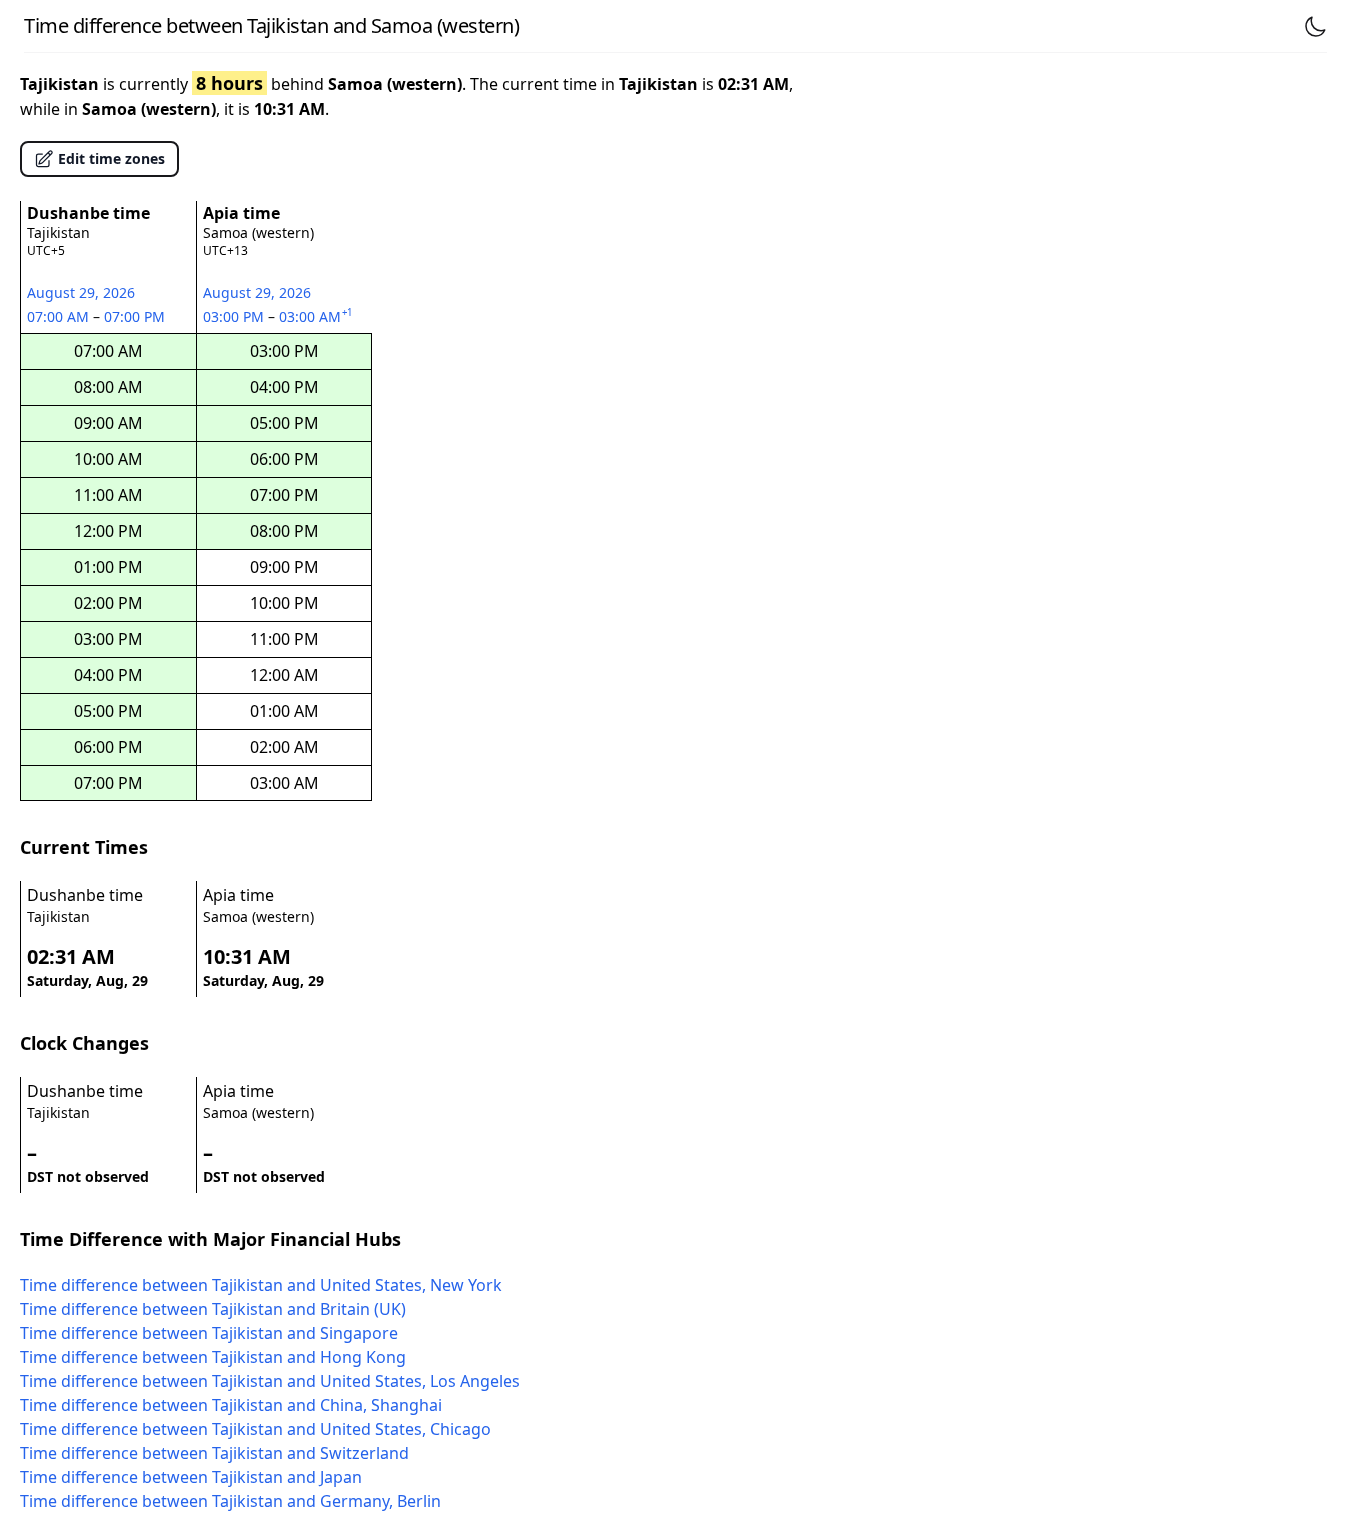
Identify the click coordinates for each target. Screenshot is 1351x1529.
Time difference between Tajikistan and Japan (191, 1477)
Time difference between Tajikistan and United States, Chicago (255, 1429)
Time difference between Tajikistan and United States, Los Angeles (270, 1381)
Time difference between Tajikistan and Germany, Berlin (230, 1501)
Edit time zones (111, 158)
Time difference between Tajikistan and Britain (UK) (213, 1309)
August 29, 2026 (81, 292)
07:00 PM (136, 316)
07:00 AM (60, 316)
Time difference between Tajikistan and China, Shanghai (231, 1405)
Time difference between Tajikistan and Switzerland (214, 1453)
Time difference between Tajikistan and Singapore (209, 1333)
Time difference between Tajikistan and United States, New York (261, 1285)
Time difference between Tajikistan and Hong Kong (213, 1357)
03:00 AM (317, 316)
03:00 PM (235, 316)
